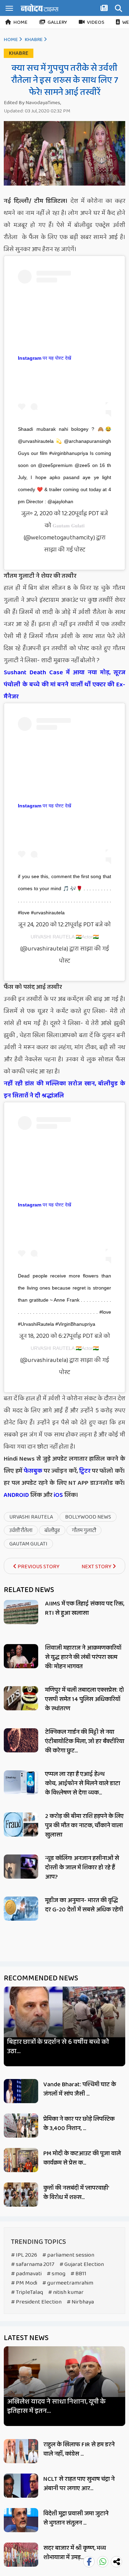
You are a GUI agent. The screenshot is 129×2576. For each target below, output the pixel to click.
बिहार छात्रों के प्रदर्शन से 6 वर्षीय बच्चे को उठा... (58, 2047)
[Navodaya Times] (40, 8)
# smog (56, 2274)
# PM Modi (24, 2283)
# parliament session (68, 2255)
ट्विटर (85, 1471)
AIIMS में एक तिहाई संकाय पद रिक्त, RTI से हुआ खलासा (85, 1608)
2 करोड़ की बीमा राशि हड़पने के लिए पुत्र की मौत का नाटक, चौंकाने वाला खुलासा (84, 1826)
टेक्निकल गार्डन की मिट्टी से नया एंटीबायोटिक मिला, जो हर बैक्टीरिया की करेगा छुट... (85, 1741)
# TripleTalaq (27, 2292)
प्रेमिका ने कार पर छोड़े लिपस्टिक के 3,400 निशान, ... (79, 2124)
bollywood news (88, 1517)
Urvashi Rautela (31, 1517)
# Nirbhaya (80, 2302)
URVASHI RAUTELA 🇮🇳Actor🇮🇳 (65, 937)
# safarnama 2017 (33, 2264)
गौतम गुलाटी (84, 1530)
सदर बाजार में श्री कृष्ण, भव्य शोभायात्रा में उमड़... (75, 2553)
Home (20, 22)
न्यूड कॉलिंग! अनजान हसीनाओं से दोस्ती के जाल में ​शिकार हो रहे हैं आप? (82, 1868)
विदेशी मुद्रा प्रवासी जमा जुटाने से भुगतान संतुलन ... (76, 2518)
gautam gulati (28, 1544)
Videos (96, 22)
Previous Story (38, 1567)
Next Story (97, 1567)
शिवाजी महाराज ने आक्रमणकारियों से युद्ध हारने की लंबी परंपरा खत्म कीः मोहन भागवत (83, 1657)
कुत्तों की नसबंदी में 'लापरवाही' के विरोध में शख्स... (76, 2193)
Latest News (26, 2338)
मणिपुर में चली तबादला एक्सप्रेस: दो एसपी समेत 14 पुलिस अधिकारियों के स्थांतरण (84, 1699)
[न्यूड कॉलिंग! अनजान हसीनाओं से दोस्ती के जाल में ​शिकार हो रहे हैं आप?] (21, 1867)
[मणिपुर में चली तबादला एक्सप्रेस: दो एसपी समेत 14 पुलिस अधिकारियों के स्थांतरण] (21, 1698)
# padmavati (26, 2274)
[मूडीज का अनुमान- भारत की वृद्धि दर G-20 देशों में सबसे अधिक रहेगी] (21, 1909)
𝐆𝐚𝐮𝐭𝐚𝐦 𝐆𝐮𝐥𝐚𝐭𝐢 (69, 526)
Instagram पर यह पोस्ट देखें (45, 358)
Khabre (34, 40)
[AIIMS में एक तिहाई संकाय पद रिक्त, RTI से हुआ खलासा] (21, 1612)
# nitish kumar (66, 2292)
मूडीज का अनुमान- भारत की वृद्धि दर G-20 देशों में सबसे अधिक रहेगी (84, 1905)
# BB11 (78, 2274)
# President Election (36, 2302)
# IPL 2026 (24, 2255)
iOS (58, 1495)
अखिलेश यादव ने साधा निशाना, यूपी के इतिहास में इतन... (56, 2406)
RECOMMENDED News (41, 1978)
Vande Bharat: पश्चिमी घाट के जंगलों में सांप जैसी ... (80, 2089)
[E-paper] (105, 9)
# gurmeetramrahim (68, 2283)
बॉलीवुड (52, 1530)
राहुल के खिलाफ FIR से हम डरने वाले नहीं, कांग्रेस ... (79, 2449)
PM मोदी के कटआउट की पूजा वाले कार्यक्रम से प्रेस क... (82, 2158)
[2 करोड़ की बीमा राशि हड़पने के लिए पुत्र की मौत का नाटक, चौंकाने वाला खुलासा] (21, 1824)
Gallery (57, 22)
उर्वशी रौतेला (21, 1530)
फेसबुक (33, 1471)
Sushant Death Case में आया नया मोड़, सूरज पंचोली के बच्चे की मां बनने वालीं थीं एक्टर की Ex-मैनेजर (64, 685)
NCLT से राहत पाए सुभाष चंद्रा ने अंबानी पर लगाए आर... (79, 2484)
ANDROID (16, 1495)
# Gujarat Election (82, 2264)
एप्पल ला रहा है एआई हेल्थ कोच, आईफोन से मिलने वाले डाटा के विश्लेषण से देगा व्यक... (83, 1783)
